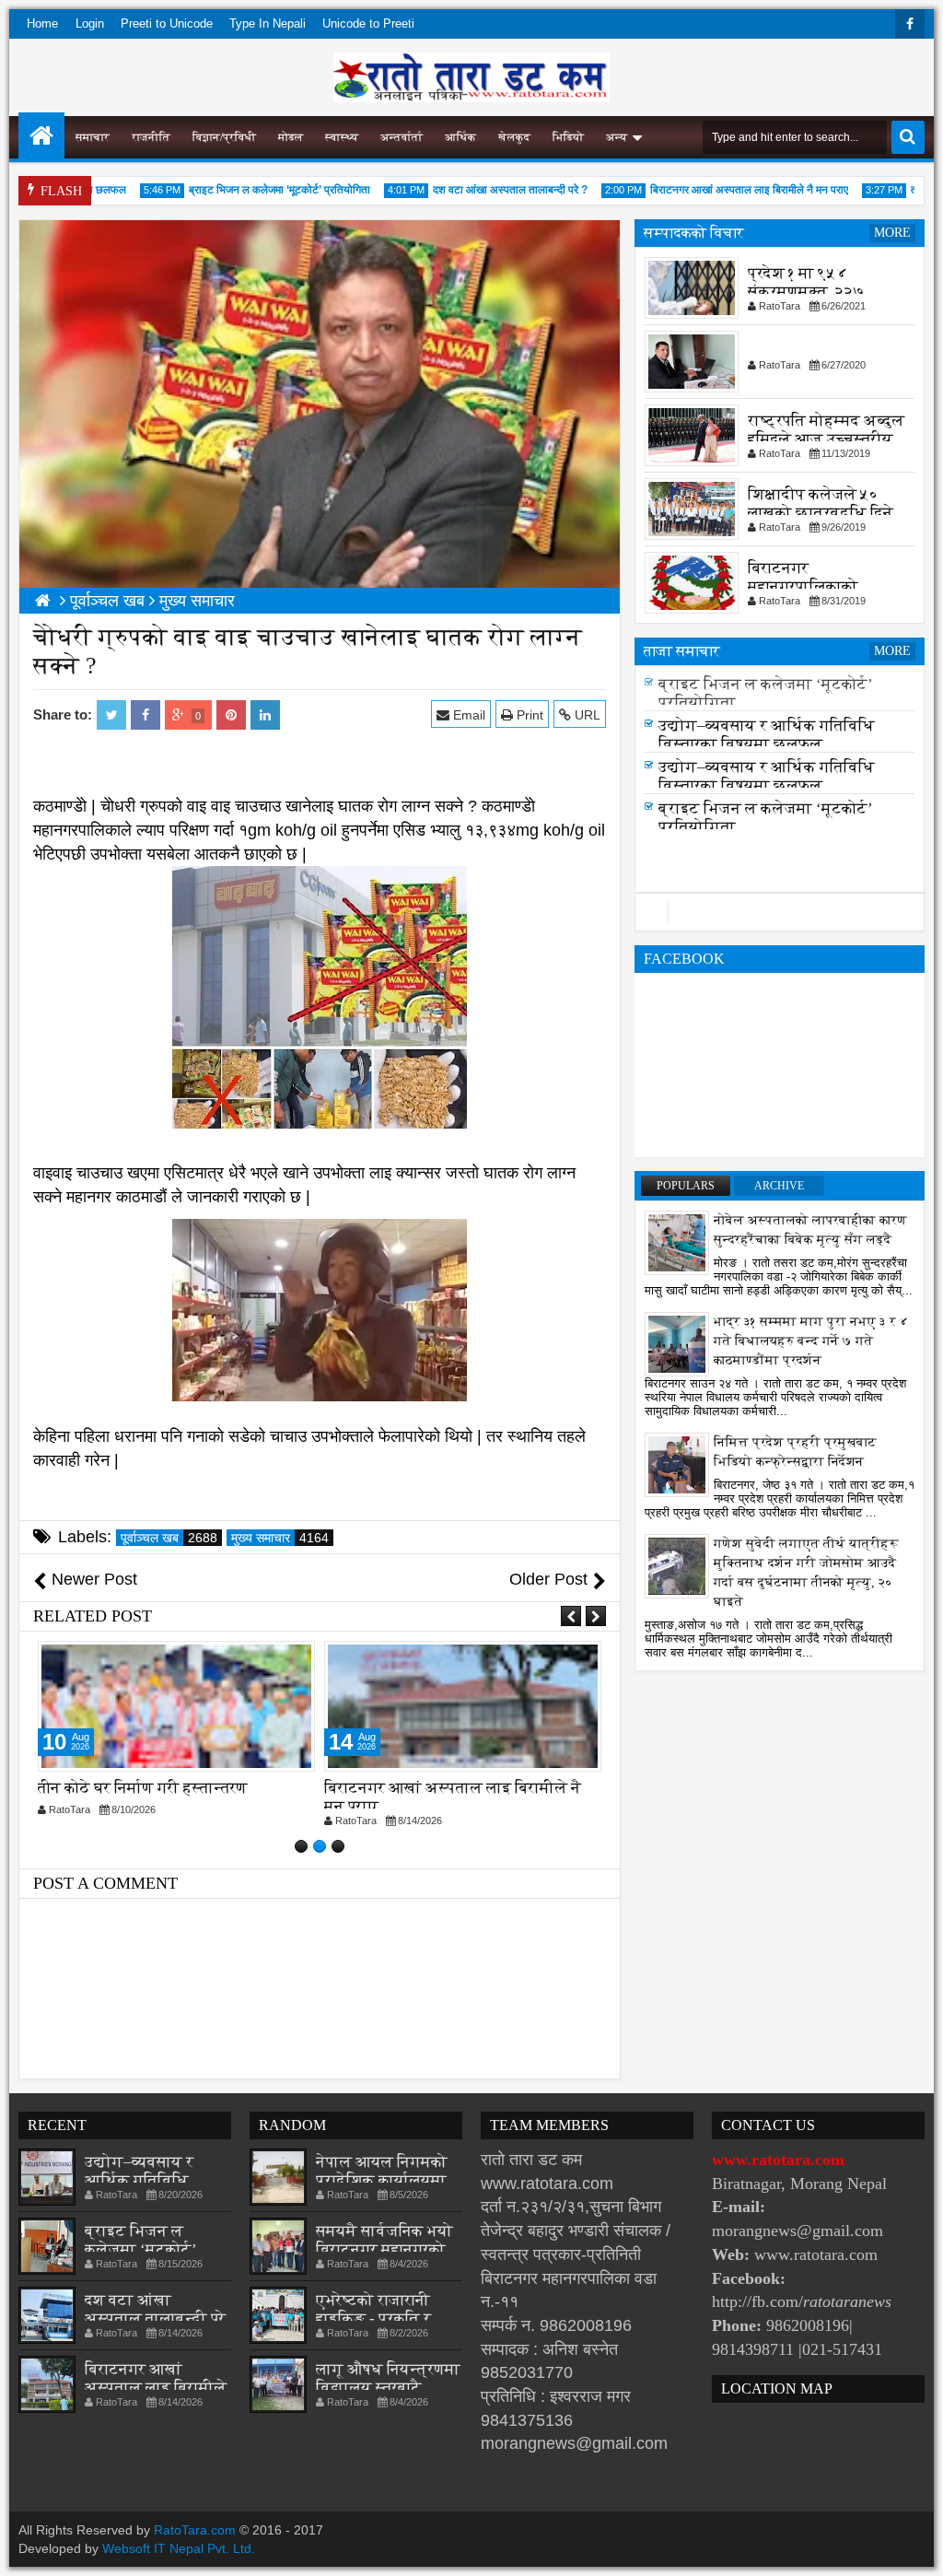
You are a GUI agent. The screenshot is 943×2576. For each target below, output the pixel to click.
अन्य (617, 137)
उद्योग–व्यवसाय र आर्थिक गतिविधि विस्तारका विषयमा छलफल (767, 735)
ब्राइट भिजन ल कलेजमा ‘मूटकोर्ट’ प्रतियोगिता (249, 190)
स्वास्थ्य (342, 137)
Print (528, 715)
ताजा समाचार (682, 651)
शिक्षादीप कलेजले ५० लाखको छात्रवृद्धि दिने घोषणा (821, 513)
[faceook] (780, 912)
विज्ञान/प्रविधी (224, 137)
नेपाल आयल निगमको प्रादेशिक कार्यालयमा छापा (382, 2180)
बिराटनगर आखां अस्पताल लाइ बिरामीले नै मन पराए (719, 190)
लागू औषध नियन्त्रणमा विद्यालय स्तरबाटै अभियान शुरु (388, 2388)
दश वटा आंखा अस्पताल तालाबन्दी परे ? (480, 190)
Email (467, 715)
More (892, 233)
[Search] (908, 137)
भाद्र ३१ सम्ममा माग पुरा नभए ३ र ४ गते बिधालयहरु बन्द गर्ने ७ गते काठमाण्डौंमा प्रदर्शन (811, 1341)
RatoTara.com (195, 2530)
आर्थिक (460, 137)
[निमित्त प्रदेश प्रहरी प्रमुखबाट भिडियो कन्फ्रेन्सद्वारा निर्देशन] (677, 1464)
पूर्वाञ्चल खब (169, 1538)
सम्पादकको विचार (694, 233)
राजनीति (151, 137)
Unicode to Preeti (368, 23)
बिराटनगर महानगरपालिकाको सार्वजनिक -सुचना (803, 586)
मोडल (291, 137)
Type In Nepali (268, 23)
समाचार (93, 137)
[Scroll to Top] (915, 2548)
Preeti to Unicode (167, 23)
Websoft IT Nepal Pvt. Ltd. (179, 2548)
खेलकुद (514, 137)
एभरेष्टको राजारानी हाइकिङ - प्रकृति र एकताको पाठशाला (373, 2318)
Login (90, 23)
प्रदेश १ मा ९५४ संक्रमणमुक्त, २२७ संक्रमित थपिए (806, 292)
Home (42, 23)
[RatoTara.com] (41, 135)
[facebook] (910, 24)
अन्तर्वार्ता (402, 137)
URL (586, 715)
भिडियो (568, 137)
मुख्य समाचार (280, 1538)
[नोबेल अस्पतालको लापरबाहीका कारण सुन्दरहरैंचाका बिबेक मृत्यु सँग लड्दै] (677, 1242)
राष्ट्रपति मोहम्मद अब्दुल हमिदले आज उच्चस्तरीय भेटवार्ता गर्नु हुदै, (826, 439)
